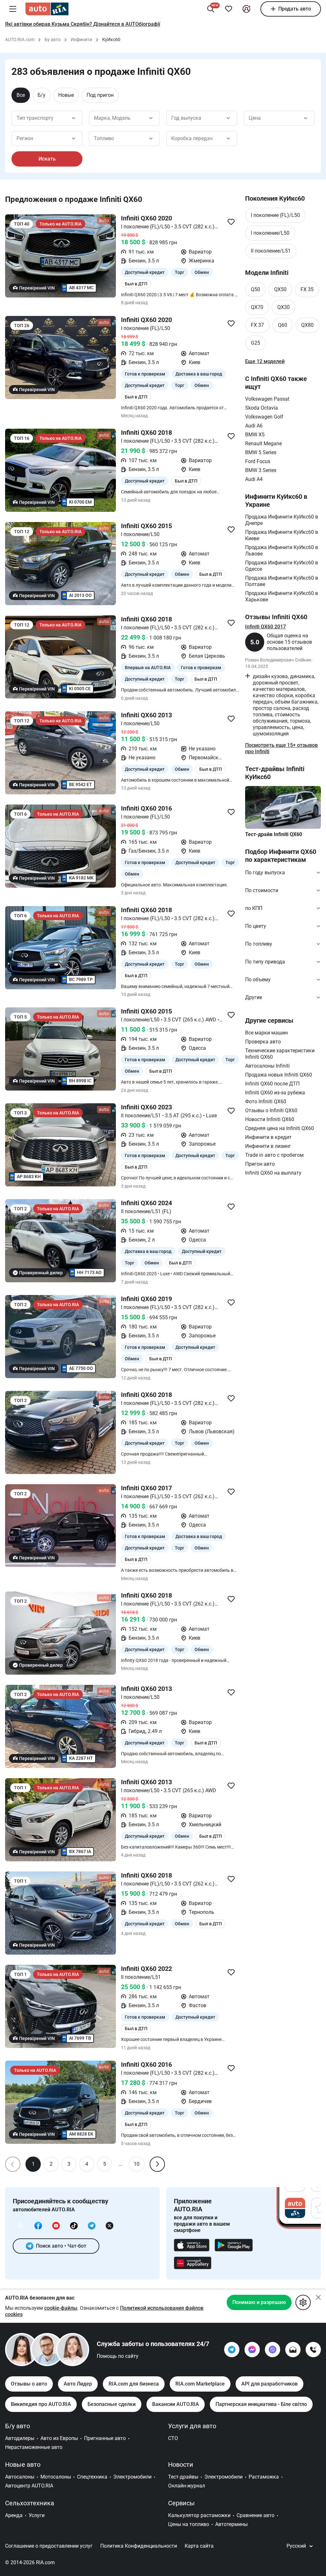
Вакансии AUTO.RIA (176, 2404)
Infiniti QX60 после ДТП (272, 1084)
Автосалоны (20, 2477)
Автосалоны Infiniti (267, 1066)
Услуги (37, 2515)
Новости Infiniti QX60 (270, 1119)
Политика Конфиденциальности (139, 2546)
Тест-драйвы (183, 2477)
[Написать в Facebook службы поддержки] (252, 2350)
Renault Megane (263, 444)
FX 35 (307, 289)
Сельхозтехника (30, 2503)
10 (137, 2164)
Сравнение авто (255, 2515)
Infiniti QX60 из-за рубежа (275, 1093)
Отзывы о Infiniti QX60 (271, 1110)
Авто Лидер (78, 2384)
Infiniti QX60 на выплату (273, 1173)
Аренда (14, 2515)
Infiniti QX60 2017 (266, 627)
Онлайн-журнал (187, 2486)
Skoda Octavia (262, 408)
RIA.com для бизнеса (134, 2384)
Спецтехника (92, 2477)
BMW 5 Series (261, 452)
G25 (255, 343)
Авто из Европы (59, 2438)
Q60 (283, 325)
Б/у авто (18, 2426)
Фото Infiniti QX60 (266, 1102)
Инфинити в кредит (268, 1137)
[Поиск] (211, 9)
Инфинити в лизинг (268, 1146)
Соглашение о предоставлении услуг (49, 2546)
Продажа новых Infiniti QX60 (279, 1075)
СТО (173, 2438)
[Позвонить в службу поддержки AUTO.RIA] (313, 2350)
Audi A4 (254, 479)
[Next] (157, 2164)
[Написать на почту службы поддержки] (293, 2350)
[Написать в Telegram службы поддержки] (232, 2350)
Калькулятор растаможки (199, 2515)
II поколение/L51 (271, 251)
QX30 (283, 307)
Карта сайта (199, 2546)
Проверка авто (263, 1042)
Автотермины (231, 2524)
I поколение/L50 (270, 233)
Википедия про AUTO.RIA (41, 2404)
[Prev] (13, 2164)
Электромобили (132, 2477)
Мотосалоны (56, 2477)
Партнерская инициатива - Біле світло (261, 2404)
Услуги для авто (192, 2426)
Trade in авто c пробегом (274, 1155)
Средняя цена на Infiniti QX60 (280, 1128)
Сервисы (181, 2503)
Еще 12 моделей (265, 361)
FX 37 (257, 325)
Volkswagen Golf (264, 417)
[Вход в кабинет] (246, 9)
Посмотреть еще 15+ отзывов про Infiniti (281, 748)
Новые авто (23, 2465)
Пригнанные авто (105, 2438)
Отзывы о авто (29, 2384)
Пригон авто (260, 1164)
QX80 (307, 325)
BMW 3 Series (261, 470)
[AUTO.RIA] (47, 9)
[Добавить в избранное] (229, 9)
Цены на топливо (189, 2524)
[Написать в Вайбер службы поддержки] (273, 2350)
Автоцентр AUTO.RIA (29, 2486)
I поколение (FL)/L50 (275, 215)
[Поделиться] (231, 222)
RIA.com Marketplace (200, 2384)
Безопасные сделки (112, 2404)
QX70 (257, 307)
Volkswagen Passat (267, 399)
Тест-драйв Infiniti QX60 (274, 834)
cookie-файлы (61, 2308)
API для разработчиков (269, 2384)
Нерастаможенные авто (34, 2447)
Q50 (255, 289)
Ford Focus (258, 461)
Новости (181, 2465)
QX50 (280, 289)
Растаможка (264, 2477)
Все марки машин (266, 1033)
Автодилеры (20, 2438)
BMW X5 (255, 435)
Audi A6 (254, 426)
